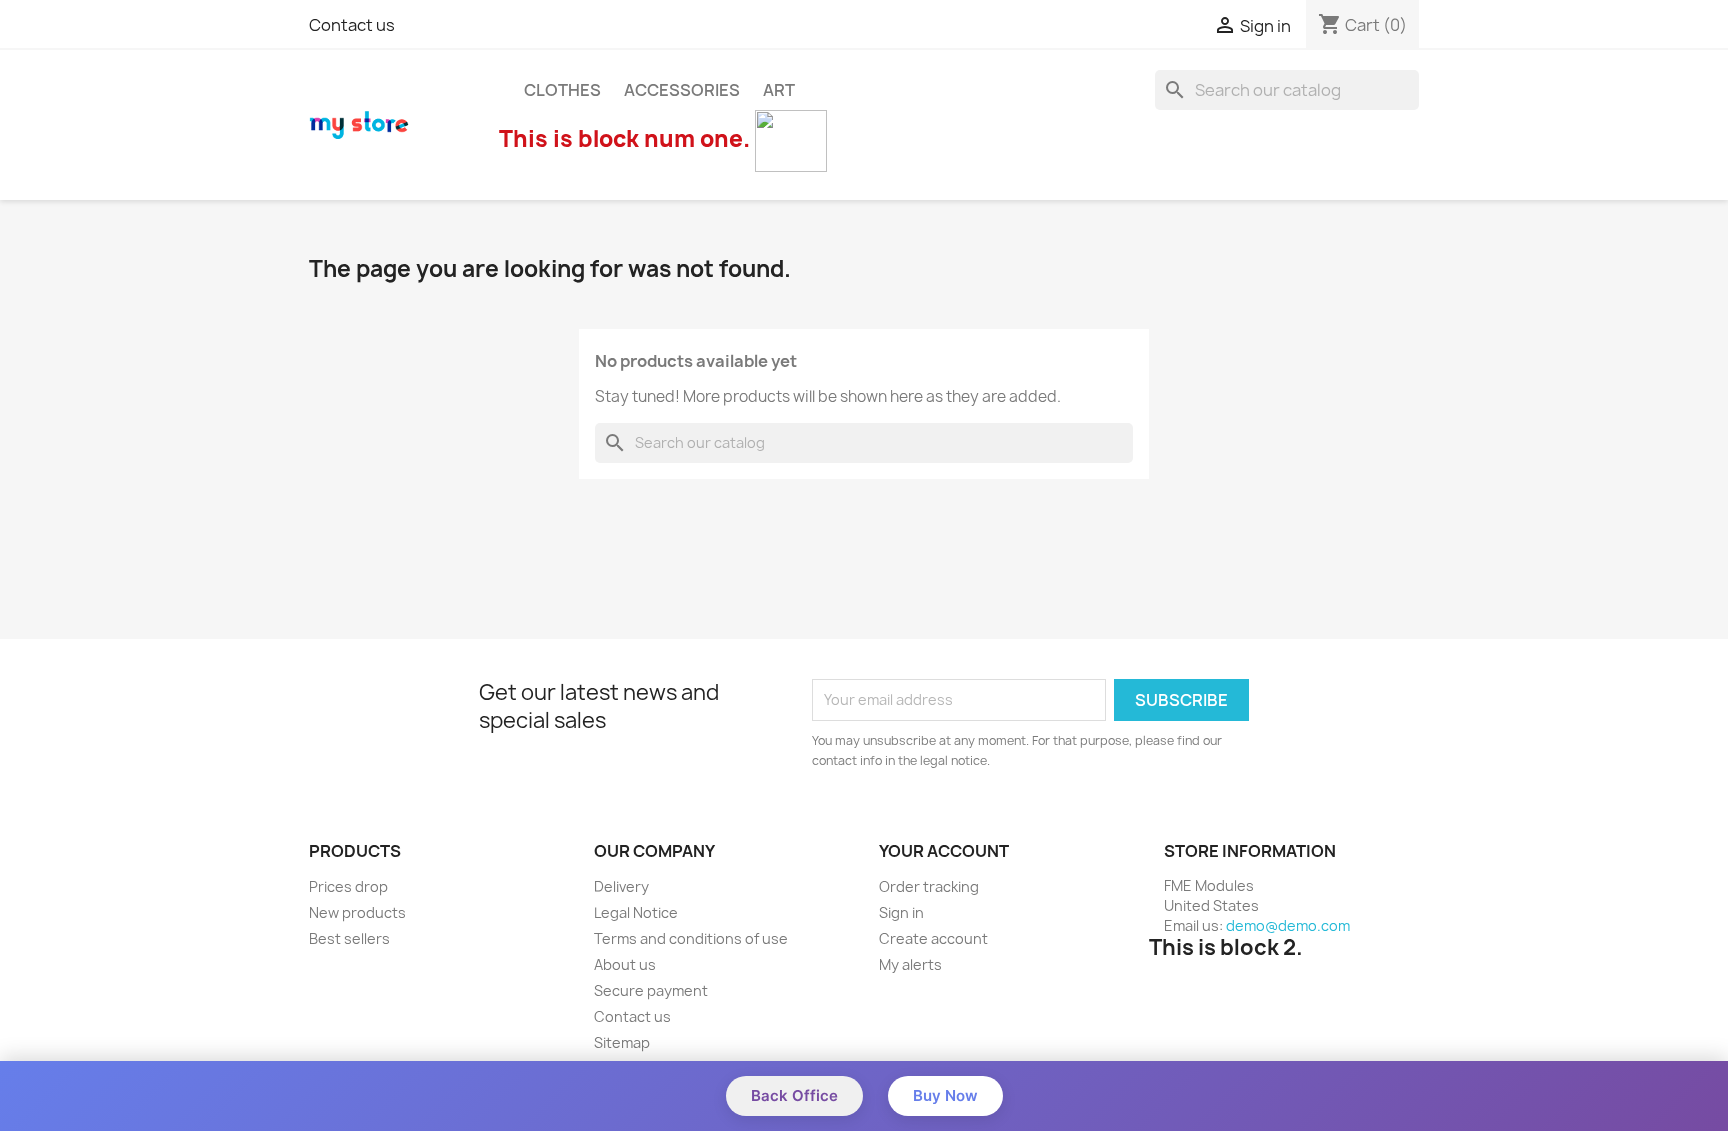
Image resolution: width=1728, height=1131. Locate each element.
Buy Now (945, 1095)
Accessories (682, 90)
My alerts (910, 964)
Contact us (352, 25)
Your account (944, 851)
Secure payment (651, 990)
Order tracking (929, 886)
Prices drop (348, 886)
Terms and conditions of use (691, 938)
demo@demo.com (1288, 925)
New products (357, 912)
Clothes (562, 90)
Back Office (794, 1095)
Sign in (901, 912)
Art (779, 90)
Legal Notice (636, 912)
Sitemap (622, 1042)
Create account (933, 938)
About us (625, 964)
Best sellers (349, 938)
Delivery (621, 886)
